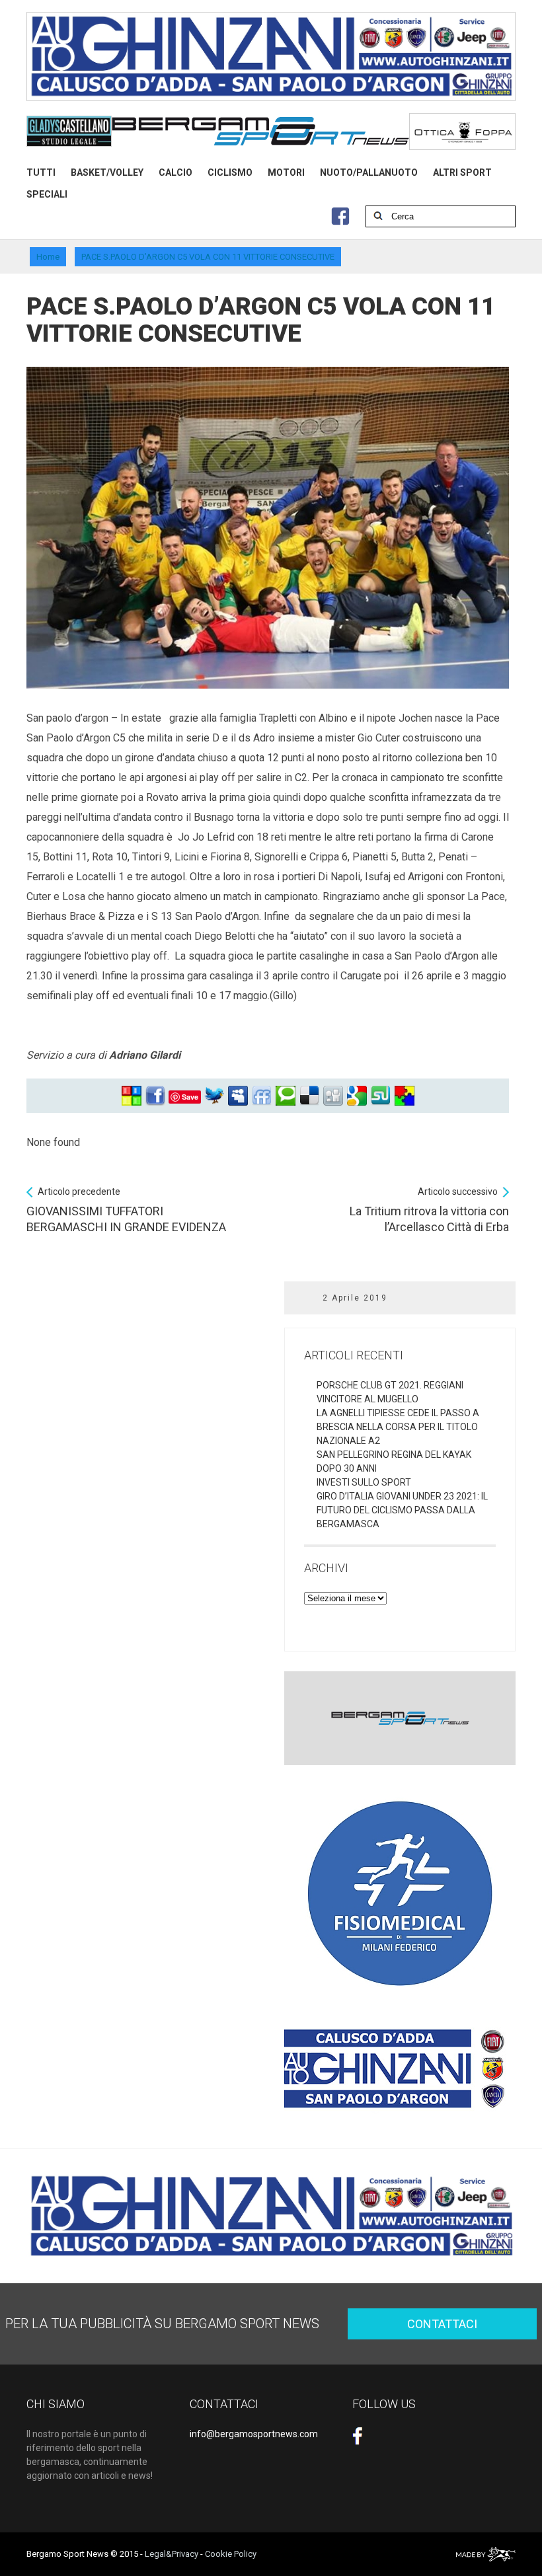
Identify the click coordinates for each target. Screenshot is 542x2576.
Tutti (41, 172)
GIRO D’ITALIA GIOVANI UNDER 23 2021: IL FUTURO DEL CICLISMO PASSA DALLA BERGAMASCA (402, 1510)
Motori (286, 172)
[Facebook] (155, 1096)
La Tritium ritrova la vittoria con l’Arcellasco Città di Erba (429, 1210)
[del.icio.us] (309, 1096)
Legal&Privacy (172, 2554)
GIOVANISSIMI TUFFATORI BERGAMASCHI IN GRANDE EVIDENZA (126, 1210)
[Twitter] (214, 1096)
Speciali (47, 194)
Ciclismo (230, 172)
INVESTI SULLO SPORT (364, 1482)
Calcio (175, 172)
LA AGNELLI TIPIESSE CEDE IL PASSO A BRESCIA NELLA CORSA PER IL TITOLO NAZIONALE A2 (398, 1427)
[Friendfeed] (262, 1096)
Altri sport (462, 172)
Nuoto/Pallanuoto (369, 172)
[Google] (357, 1096)
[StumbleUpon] (381, 1096)
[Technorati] (286, 1096)
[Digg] (333, 1096)
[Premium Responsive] (405, 1096)
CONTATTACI (442, 2324)
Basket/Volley (107, 172)
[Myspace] (238, 1096)
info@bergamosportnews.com (254, 2434)
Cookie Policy (231, 2554)
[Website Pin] (132, 1096)
